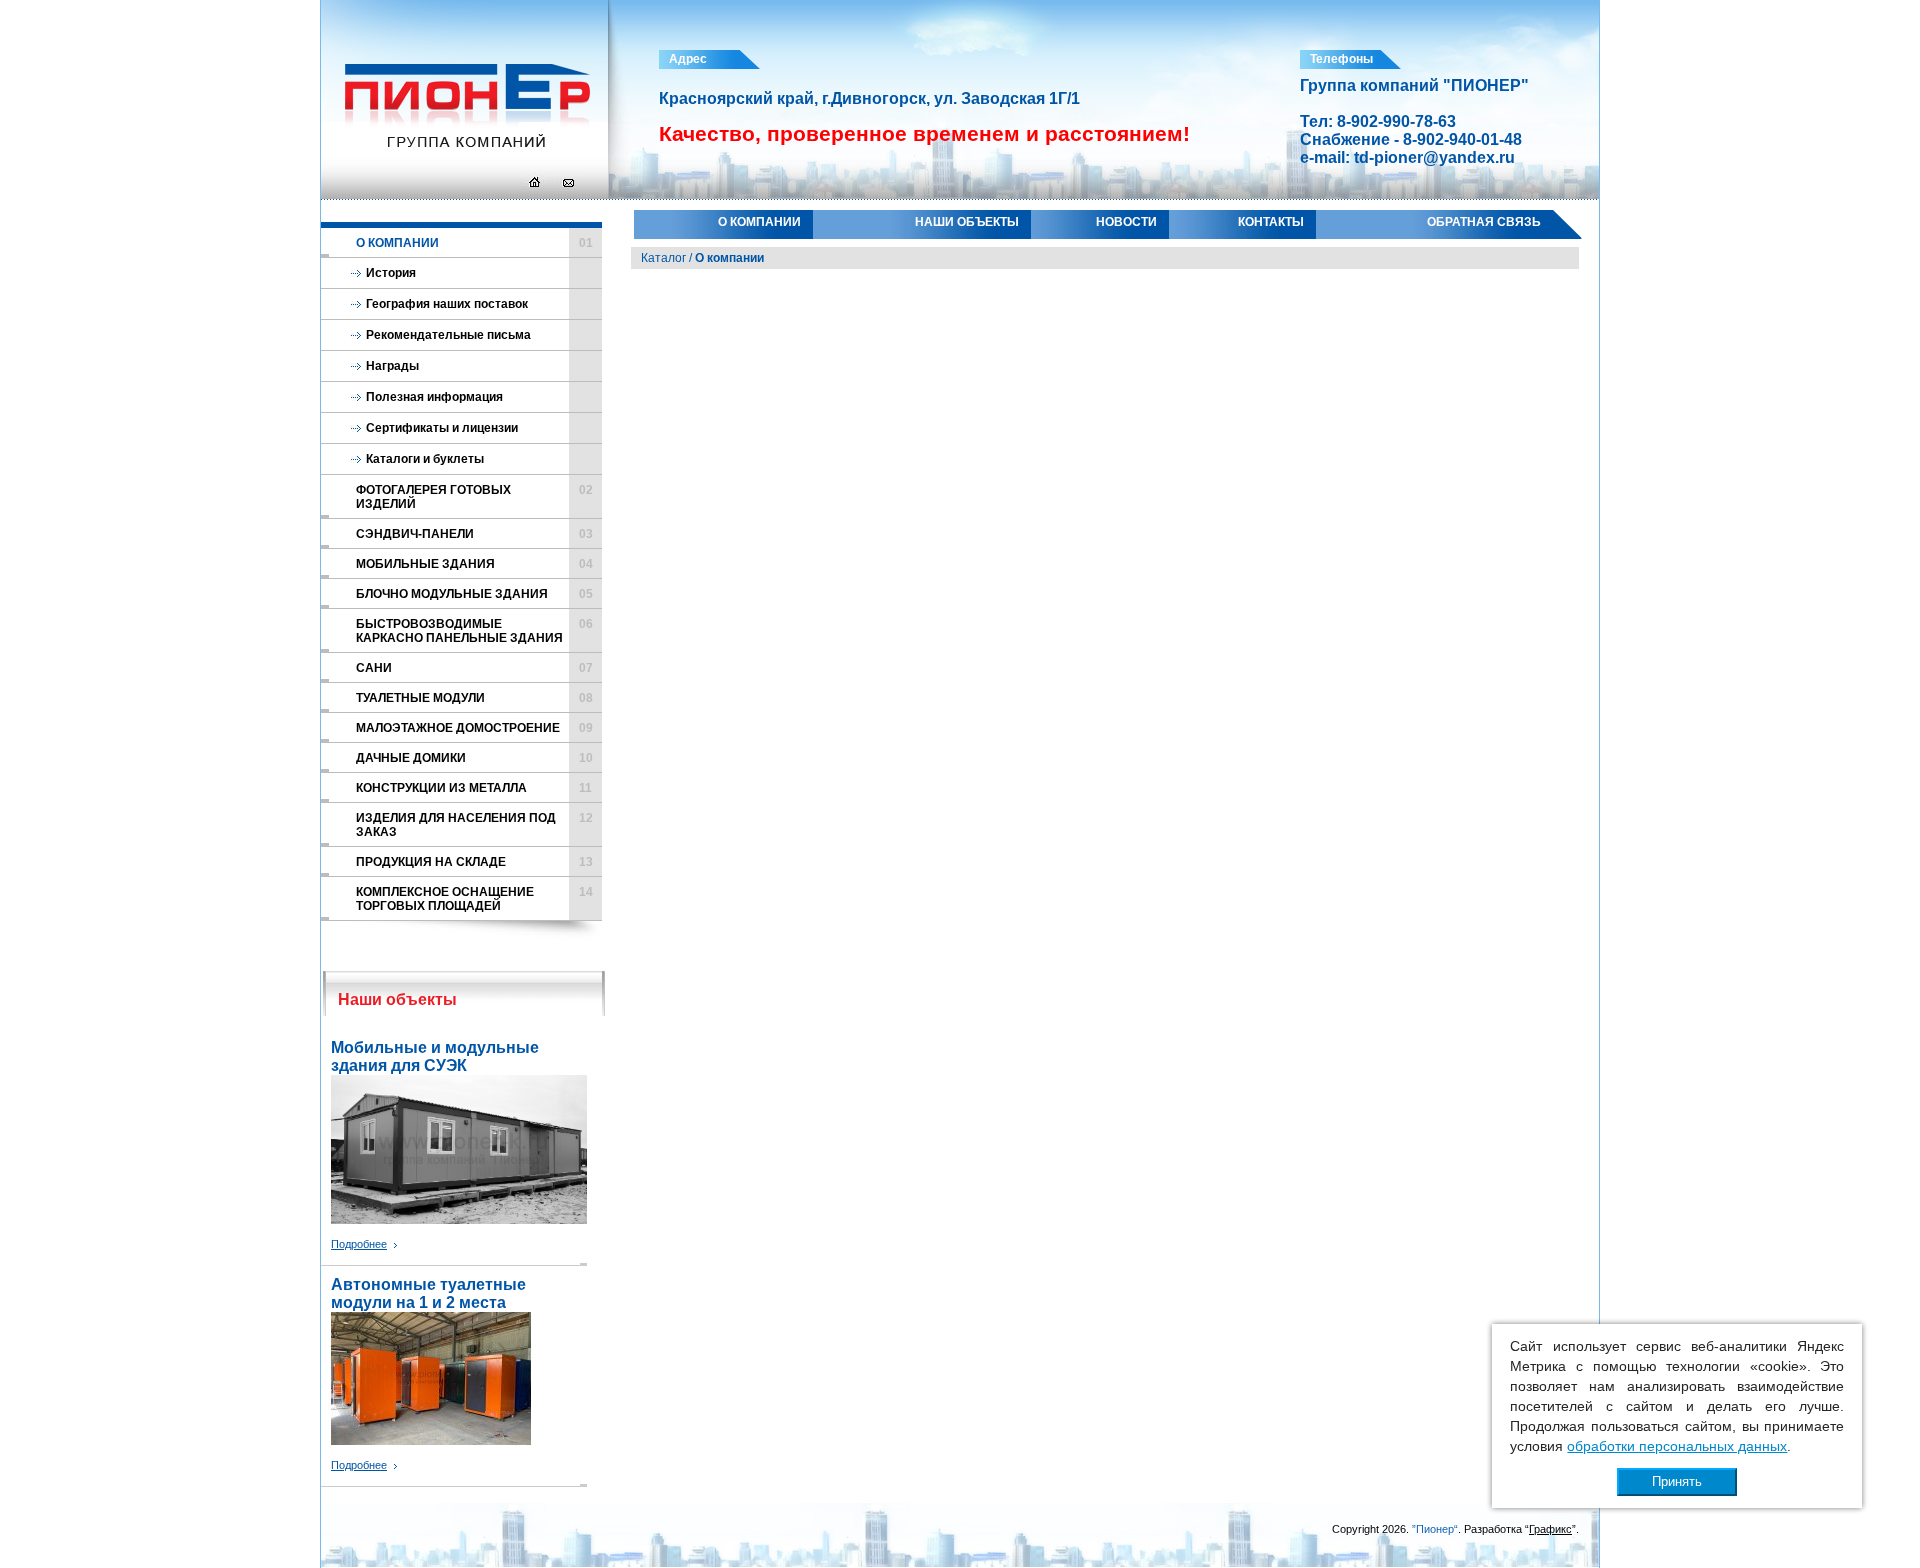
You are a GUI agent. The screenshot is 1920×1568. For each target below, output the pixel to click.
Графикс (1550, 1529)
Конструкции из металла (474, 788)
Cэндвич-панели (474, 534)
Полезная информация (434, 397)
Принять (1677, 1481)
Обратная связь (1484, 222)
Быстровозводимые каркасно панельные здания (474, 631)
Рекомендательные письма (448, 335)
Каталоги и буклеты (425, 459)
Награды (392, 366)
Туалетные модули (474, 698)
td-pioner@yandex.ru (1434, 157)
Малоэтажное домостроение (474, 728)
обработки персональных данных (1677, 1446)
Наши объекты (967, 222)
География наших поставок (447, 304)
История (391, 273)
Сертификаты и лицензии (442, 428)
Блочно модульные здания (474, 594)
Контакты (1271, 222)
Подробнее (359, 1244)
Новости (1126, 222)
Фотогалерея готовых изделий (474, 497)
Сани (474, 668)
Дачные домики (474, 758)
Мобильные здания (474, 564)
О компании (759, 222)
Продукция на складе (474, 862)
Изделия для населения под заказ (474, 825)
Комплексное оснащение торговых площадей (474, 899)
